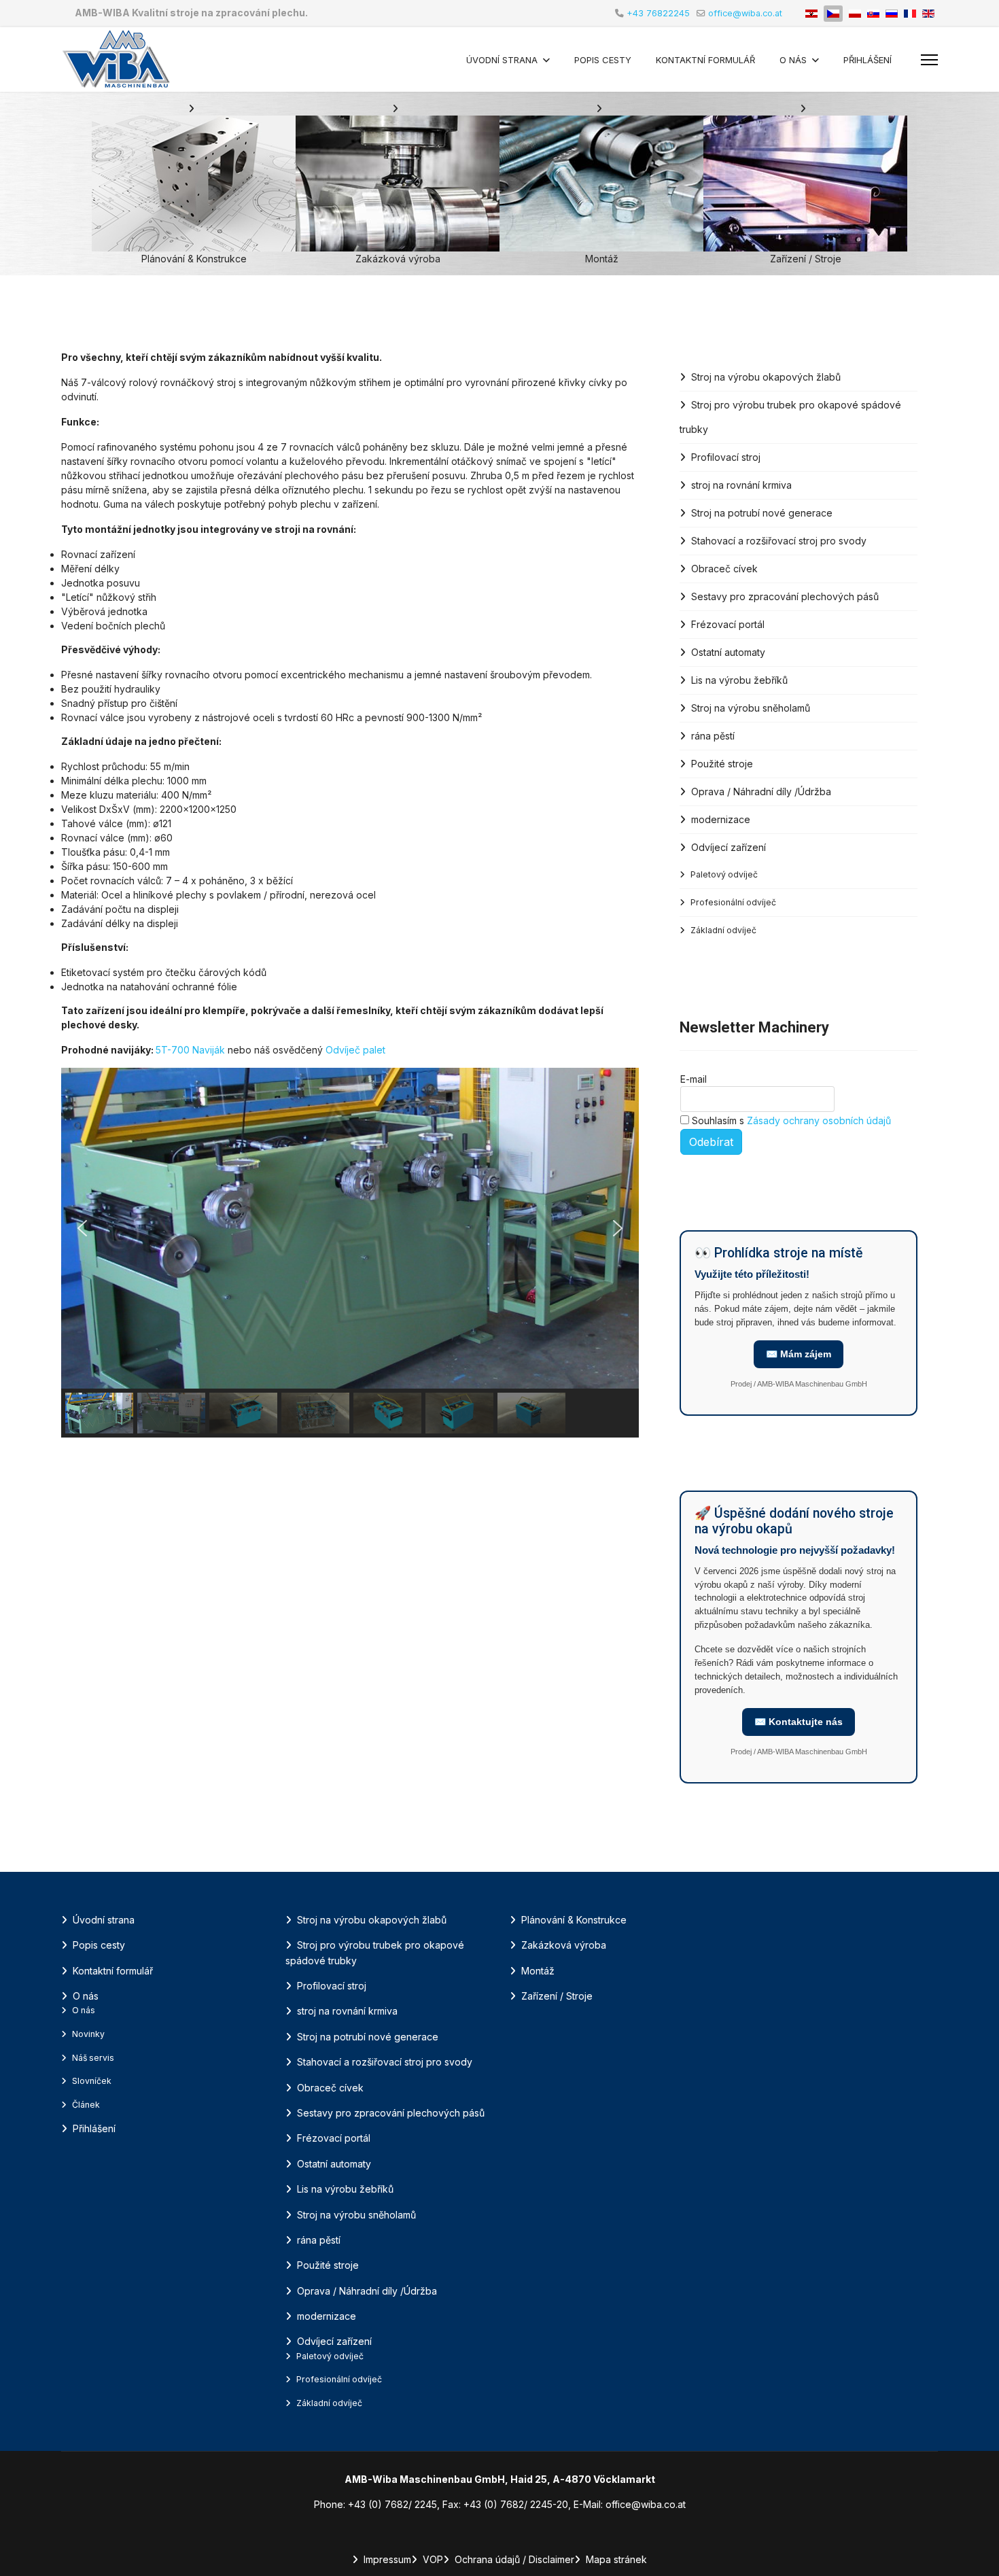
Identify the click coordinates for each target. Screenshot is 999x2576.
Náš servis (93, 2058)
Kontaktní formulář (705, 60)
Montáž (538, 1971)
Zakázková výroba (564, 1945)
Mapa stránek (616, 2559)
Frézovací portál (728, 624)
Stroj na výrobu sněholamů (751, 708)
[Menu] (929, 60)
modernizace (721, 819)
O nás (793, 60)
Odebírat (711, 1142)
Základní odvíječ (723, 930)
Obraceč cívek (724, 569)
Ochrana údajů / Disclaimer (514, 2559)
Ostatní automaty (728, 652)
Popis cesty (603, 60)
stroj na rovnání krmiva (741, 485)
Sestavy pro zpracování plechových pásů (785, 596)
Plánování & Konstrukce (574, 1920)
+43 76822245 (658, 13)
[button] (82, 1228)
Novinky (88, 2034)
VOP (433, 2559)
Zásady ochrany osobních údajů (819, 1120)
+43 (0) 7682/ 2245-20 (516, 2504)
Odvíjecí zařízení (729, 847)
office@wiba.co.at (745, 13)
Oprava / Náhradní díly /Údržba (761, 791)
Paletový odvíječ (724, 874)
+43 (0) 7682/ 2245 (392, 2504)
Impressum (387, 2559)
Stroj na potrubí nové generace (762, 513)
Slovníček (92, 2081)
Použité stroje (722, 764)
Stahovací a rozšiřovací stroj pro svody (779, 541)
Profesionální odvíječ (733, 902)
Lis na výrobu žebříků (739, 680)
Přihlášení (867, 60)
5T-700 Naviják (192, 1050)
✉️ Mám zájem (799, 1354)
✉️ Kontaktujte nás (799, 1722)
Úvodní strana (502, 60)
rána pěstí (713, 736)
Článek (86, 2105)
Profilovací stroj (726, 457)
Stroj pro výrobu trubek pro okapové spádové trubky (790, 417)
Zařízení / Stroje (557, 1996)
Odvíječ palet (355, 1050)
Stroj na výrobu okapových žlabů (766, 377)
